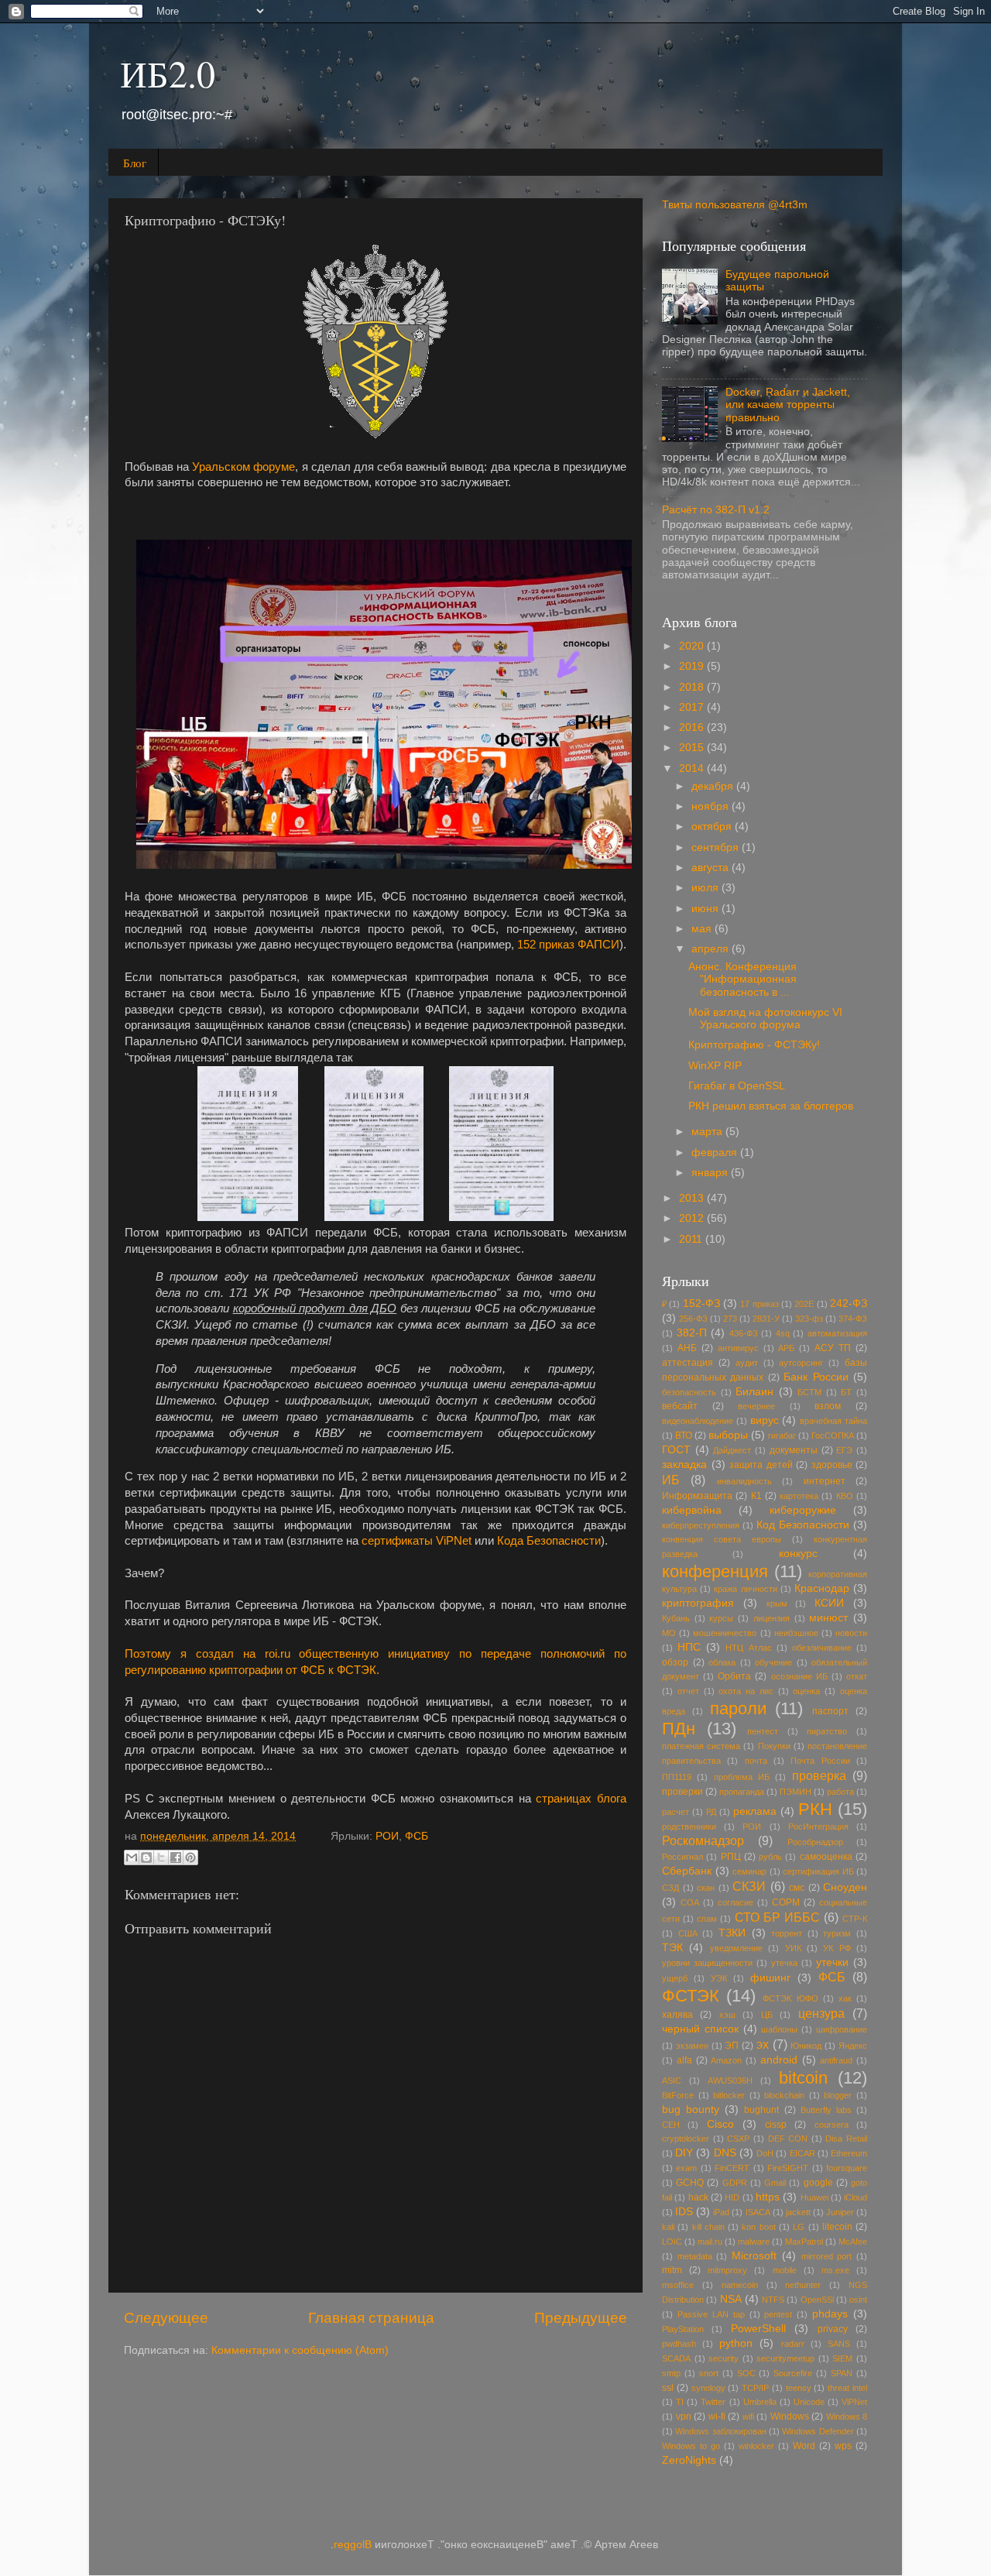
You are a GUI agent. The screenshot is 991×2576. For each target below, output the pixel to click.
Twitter (713, 2402)
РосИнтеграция (818, 1827)
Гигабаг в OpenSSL (737, 1086)
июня (706, 909)
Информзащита (697, 1496)
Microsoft (754, 2256)
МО (669, 1633)
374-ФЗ (853, 1319)
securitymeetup (785, 2358)
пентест (763, 1731)
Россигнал (682, 1857)
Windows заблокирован (720, 2431)
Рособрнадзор (815, 1842)
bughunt (761, 2110)
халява (677, 2015)
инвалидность (744, 1481)
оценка (806, 1691)
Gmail (775, 2183)
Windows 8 (847, 2417)
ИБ (671, 1480)
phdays (830, 2314)
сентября (717, 847)
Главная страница (371, 2318)
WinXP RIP (715, 1066)
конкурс (798, 1554)
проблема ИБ (742, 1777)
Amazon (726, 2060)
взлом (828, 1406)
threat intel (847, 2388)
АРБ (786, 1348)
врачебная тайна (833, 1421)
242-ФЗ (849, 1303)
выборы (728, 1435)
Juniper (840, 2212)
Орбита (734, 1676)
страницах (564, 1799)
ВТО (684, 1435)
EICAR (802, 2153)
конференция (715, 1571)
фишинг (770, 1978)
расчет (676, 1812)
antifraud (836, 2060)
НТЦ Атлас (748, 1648)
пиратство (827, 1731)
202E (804, 1304)
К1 (756, 1496)
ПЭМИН (796, 1792)
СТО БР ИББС (777, 1917)
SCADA (676, 2358)
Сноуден (845, 1887)
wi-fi (717, 2417)
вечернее (756, 1406)
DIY (684, 2153)
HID (732, 2197)
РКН (815, 1809)
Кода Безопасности (549, 1541)
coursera (832, 2125)
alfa (684, 2060)
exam (686, 2168)
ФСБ (417, 1836)
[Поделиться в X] (161, 1857)
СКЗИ (749, 1886)
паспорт (830, 1711)
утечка (784, 1963)
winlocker (756, 2446)
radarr (793, 2344)
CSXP (738, 2139)
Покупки (774, 1746)
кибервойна (692, 1510)
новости (851, 1633)
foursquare (847, 2168)
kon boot (758, 2227)
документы (794, 1450)
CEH (671, 2125)
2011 (692, 1239)
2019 (693, 666)
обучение (773, 1662)
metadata (695, 2256)
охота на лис (746, 1691)
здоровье (832, 1465)
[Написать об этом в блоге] (146, 1857)
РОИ (387, 1836)
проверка (819, 1775)
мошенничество (725, 1633)
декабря (714, 786)
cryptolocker (686, 2139)
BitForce (678, 2095)
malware (754, 2242)
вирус (765, 1420)
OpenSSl (817, 2300)
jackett (798, 2212)
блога (612, 1799)
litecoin (837, 2227)
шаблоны (779, 2029)
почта (756, 1761)
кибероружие (803, 1510)
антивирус (738, 1348)
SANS (839, 2344)
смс (797, 1888)
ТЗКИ (732, 1933)
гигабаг (782, 1435)
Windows (790, 2417)
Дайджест (732, 1450)
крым (777, 1604)
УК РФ (837, 1948)
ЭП (732, 2046)
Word (804, 2446)
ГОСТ (676, 1450)
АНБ (687, 1348)
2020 (693, 646)
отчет (688, 1691)
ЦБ (767, 2015)
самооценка (826, 1857)
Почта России (820, 1761)
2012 (693, 1218)
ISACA (758, 2212)
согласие (736, 1902)
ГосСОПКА (833, 1435)
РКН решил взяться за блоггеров (771, 1106)
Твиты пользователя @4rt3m (735, 205)
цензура (821, 2013)
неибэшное (796, 1633)
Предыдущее (581, 2318)
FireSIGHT (788, 2168)
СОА (690, 1902)
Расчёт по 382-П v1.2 (716, 510)
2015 (693, 748)
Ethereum (849, 2153)
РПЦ (731, 1857)
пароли (738, 1708)
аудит (747, 1363)
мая (703, 929)
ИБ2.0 (168, 73)
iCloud (856, 2197)
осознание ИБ (799, 1676)
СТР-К (855, 1919)
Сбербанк (687, 1871)
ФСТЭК (691, 1996)
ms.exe (835, 2270)
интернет (825, 1481)
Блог (135, 163)
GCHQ (690, 2183)
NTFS (773, 2300)
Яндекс (853, 2046)
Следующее (166, 2318)
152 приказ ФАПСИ (568, 945)
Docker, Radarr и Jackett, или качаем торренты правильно (788, 405)
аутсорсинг (801, 1363)
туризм (837, 1933)
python (736, 2343)
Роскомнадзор (703, 1840)
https (768, 2197)
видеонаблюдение (698, 1421)
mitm (672, 2270)
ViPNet (854, 2402)
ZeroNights (689, 2460)
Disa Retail (846, 2139)
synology (708, 2388)
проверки (682, 1792)
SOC (746, 2373)
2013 (693, 1198)
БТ (846, 1392)
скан (706, 1888)
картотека (799, 1496)
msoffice (678, 2285)
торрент (787, 1933)
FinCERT (732, 2168)
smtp (671, 2373)
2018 (693, 687)
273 (730, 1319)
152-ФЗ (701, 1303)
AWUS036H (730, 2080)
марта (708, 1132)
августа (712, 868)
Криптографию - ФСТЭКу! (754, 1045)
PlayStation (683, 2329)
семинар (749, 1871)
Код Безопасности (803, 1525)
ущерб (675, 1978)
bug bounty (691, 2110)
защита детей (761, 1465)
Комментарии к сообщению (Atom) (300, 2350)
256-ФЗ (693, 1319)
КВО (845, 1496)
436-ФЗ (744, 1333)
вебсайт (680, 1406)
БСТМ (809, 1392)
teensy (799, 2388)
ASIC (672, 2080)
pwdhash (679, 2344)
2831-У (766, 1319)
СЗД (670, 1888)
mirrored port (827, 2256)
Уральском (221, 467)
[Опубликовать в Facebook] (176, 1857)
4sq (783, 1333)
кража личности (745, 1589)
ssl (668, 2388)
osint (858, 2300)
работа (840, 1792)
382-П (692, 1333)
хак (845, 1998)
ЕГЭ (844, 1450)
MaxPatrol (804, 2242)
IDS (684, 2212)
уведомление (736, 1948)
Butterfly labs (826, 2110)
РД (711, 1812)
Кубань (676, 1618)
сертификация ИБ (818, 1871)
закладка (684, 1465)
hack (698, 2197)
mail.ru (710, 2242)
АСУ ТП (833, 1348)
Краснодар (822, 1588)
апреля (712, 949)
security (724, 2358)
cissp (776, 2125)
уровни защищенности (707, 1963)
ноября (712, 806)
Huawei (814, 2197)
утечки (832, 1962)
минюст (828, 1618)
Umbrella (760, 2402)
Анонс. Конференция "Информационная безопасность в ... (742, 979)
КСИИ (829, 1603)
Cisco (720, 2124)
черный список (700, 2029)
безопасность (689, 1392)
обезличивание (822, 1648)
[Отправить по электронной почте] (132, 1857)
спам (707, 1919)
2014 (693, 768)
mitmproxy (727, 2270)
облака (722, 1662)
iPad (721, 2212)
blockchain (784, 2095)
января (711, 1173)
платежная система (701, 1746)
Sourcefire (793, 2373)
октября (713, 827)
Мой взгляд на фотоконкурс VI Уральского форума (765, 1019)
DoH (765, 2153)
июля (706, 888)
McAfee (853, 2242)
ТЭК (672, 1948)
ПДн (679, 1729)
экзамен (692, 2046)
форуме (274, 467)
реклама (755, 1811)
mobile (785, 2270)
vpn (684, 2417)
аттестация (688, 1363)
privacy (833, 2329)
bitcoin (803, 2078)
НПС (689, 1647)
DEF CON (788, 2139)
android (779, 2060)
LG (799, 2227)
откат (857, 1676)
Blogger (353, 2545)
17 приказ (759, 1304)
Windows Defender (818, 2431)
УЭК (719, 1978)
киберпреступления (701, 1525)
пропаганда (742, 1792)
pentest (778, 2314)
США (688, 1933)
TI (680, 2402)
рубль (770, 1857)
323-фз (809, 1319)
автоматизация (837, 1333)
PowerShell (758, 2329)
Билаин (754, 1392)
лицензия (772, 1618)
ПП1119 (677, 1777)
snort (709, 2373)
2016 (693, 727)
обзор (675, 1662)
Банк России (816, 1377)
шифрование (842, 2029)
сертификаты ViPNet (417, 1541)
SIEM (842, 2358)
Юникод (806, 2046)
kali (668, 2227)
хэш (727, 2015)
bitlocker (729, 2095)
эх (763, 2044)
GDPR (735, 2183)
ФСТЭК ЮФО (790, 1998)
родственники (689, 1827)
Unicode (809, 2402)
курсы (721, 1618)
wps (843, 2446)
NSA (731, 2299)
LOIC (672, 2242)
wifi (748, 2417)
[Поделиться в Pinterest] (190, 1857)
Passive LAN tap (711, 2314)
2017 (693, 707)
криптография (698, 1603)
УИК (793, 1948)
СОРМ (786, 1902)
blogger (838, 2095)
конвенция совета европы (722, 1539)
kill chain (708, 2227)
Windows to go (691, 2446)
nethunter (803, 2285)
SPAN (842, 2373)
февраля (716, 1153)
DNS (725, 2153)
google (818, 2183)
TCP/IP (755, 2388)
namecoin (740, 2285)
